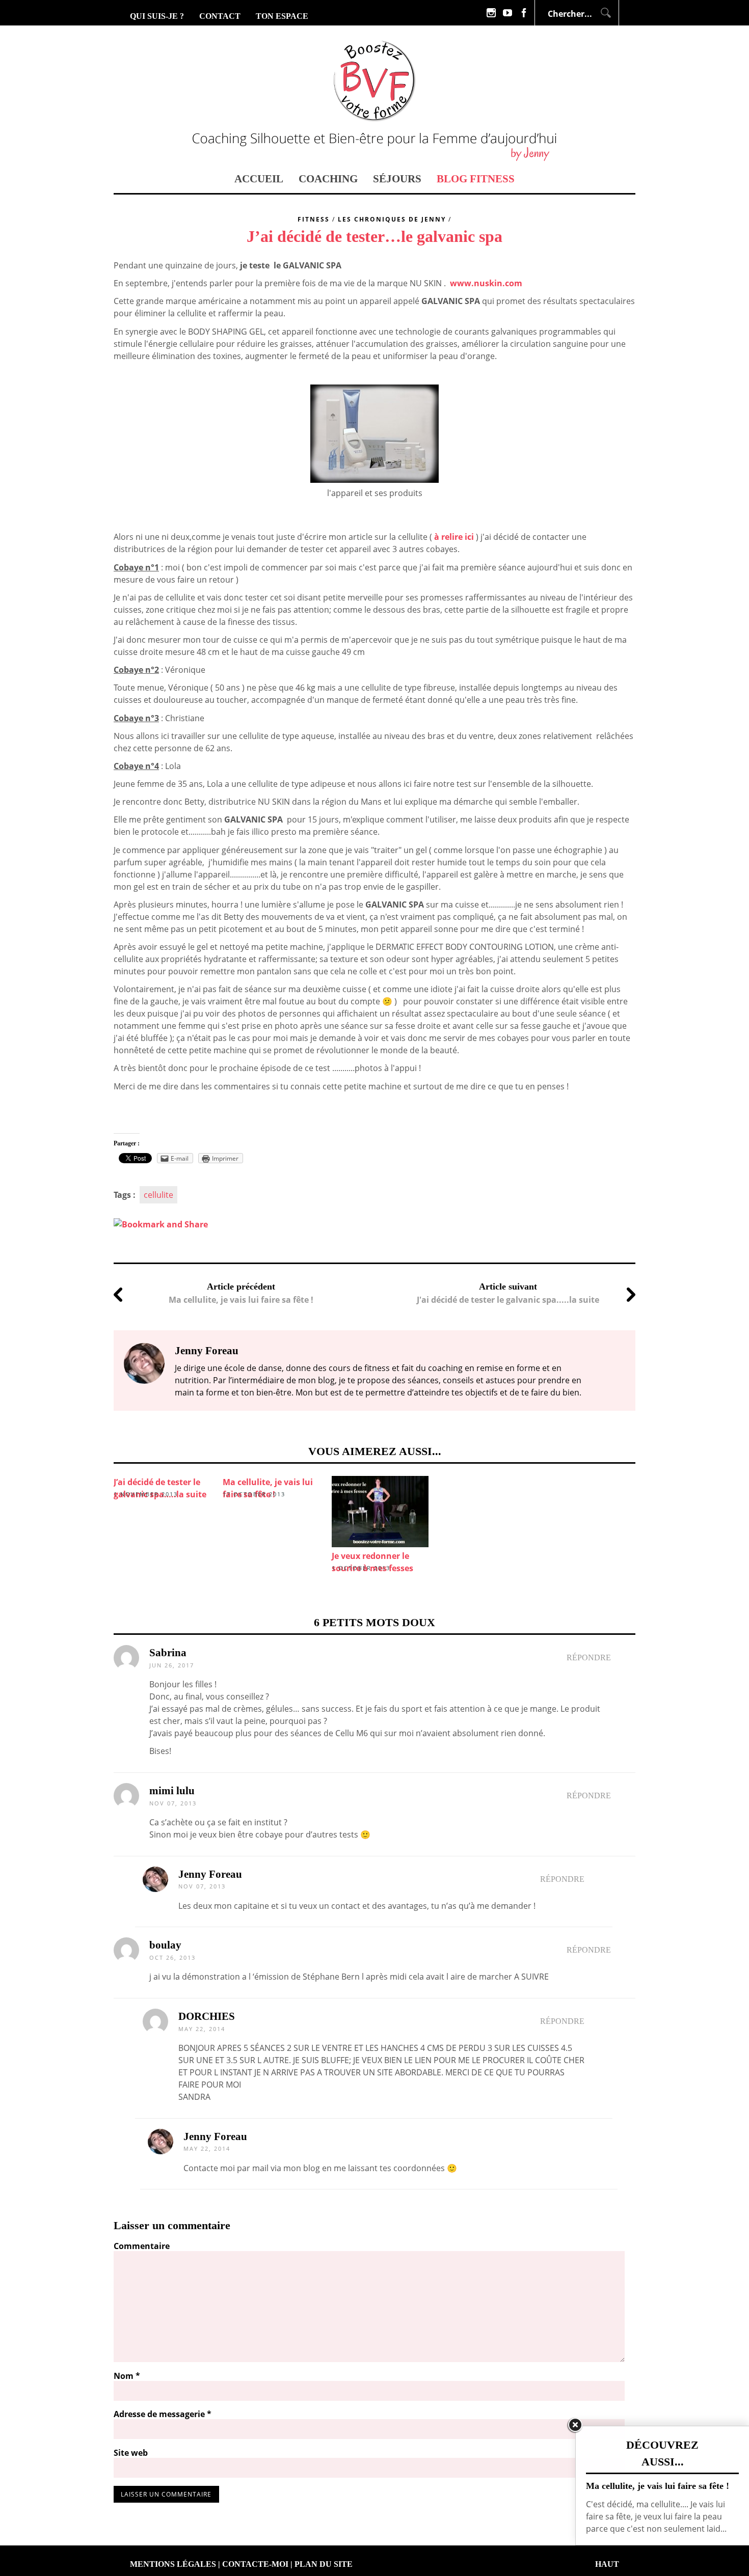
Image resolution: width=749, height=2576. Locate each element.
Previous (98, 1505)
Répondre (589, 1657)
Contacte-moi (255, 2564)
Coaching (328, 179)
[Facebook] (524, 13)
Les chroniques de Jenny (392, 219)
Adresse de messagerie (163, 2414)
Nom (127, 2376)
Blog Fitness (476, 179)
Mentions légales (173, 2564)
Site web (131, 2453)
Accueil (259, 179)
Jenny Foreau (210, 1874)
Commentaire (142, 2246)
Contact (220, 16)
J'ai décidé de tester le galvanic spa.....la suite (508, 1300)
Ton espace (282, 16)
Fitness (314, 219)
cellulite (158, 1195)
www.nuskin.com (486, 283)
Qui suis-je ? (157, 16)
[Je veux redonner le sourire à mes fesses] (382, 1512)
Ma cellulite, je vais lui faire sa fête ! (241, 1300)
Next (651, 1505)
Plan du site (324, 2564)
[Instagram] (491, 13)
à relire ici (454, 537)
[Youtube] (507, 13)
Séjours (397, 179)
